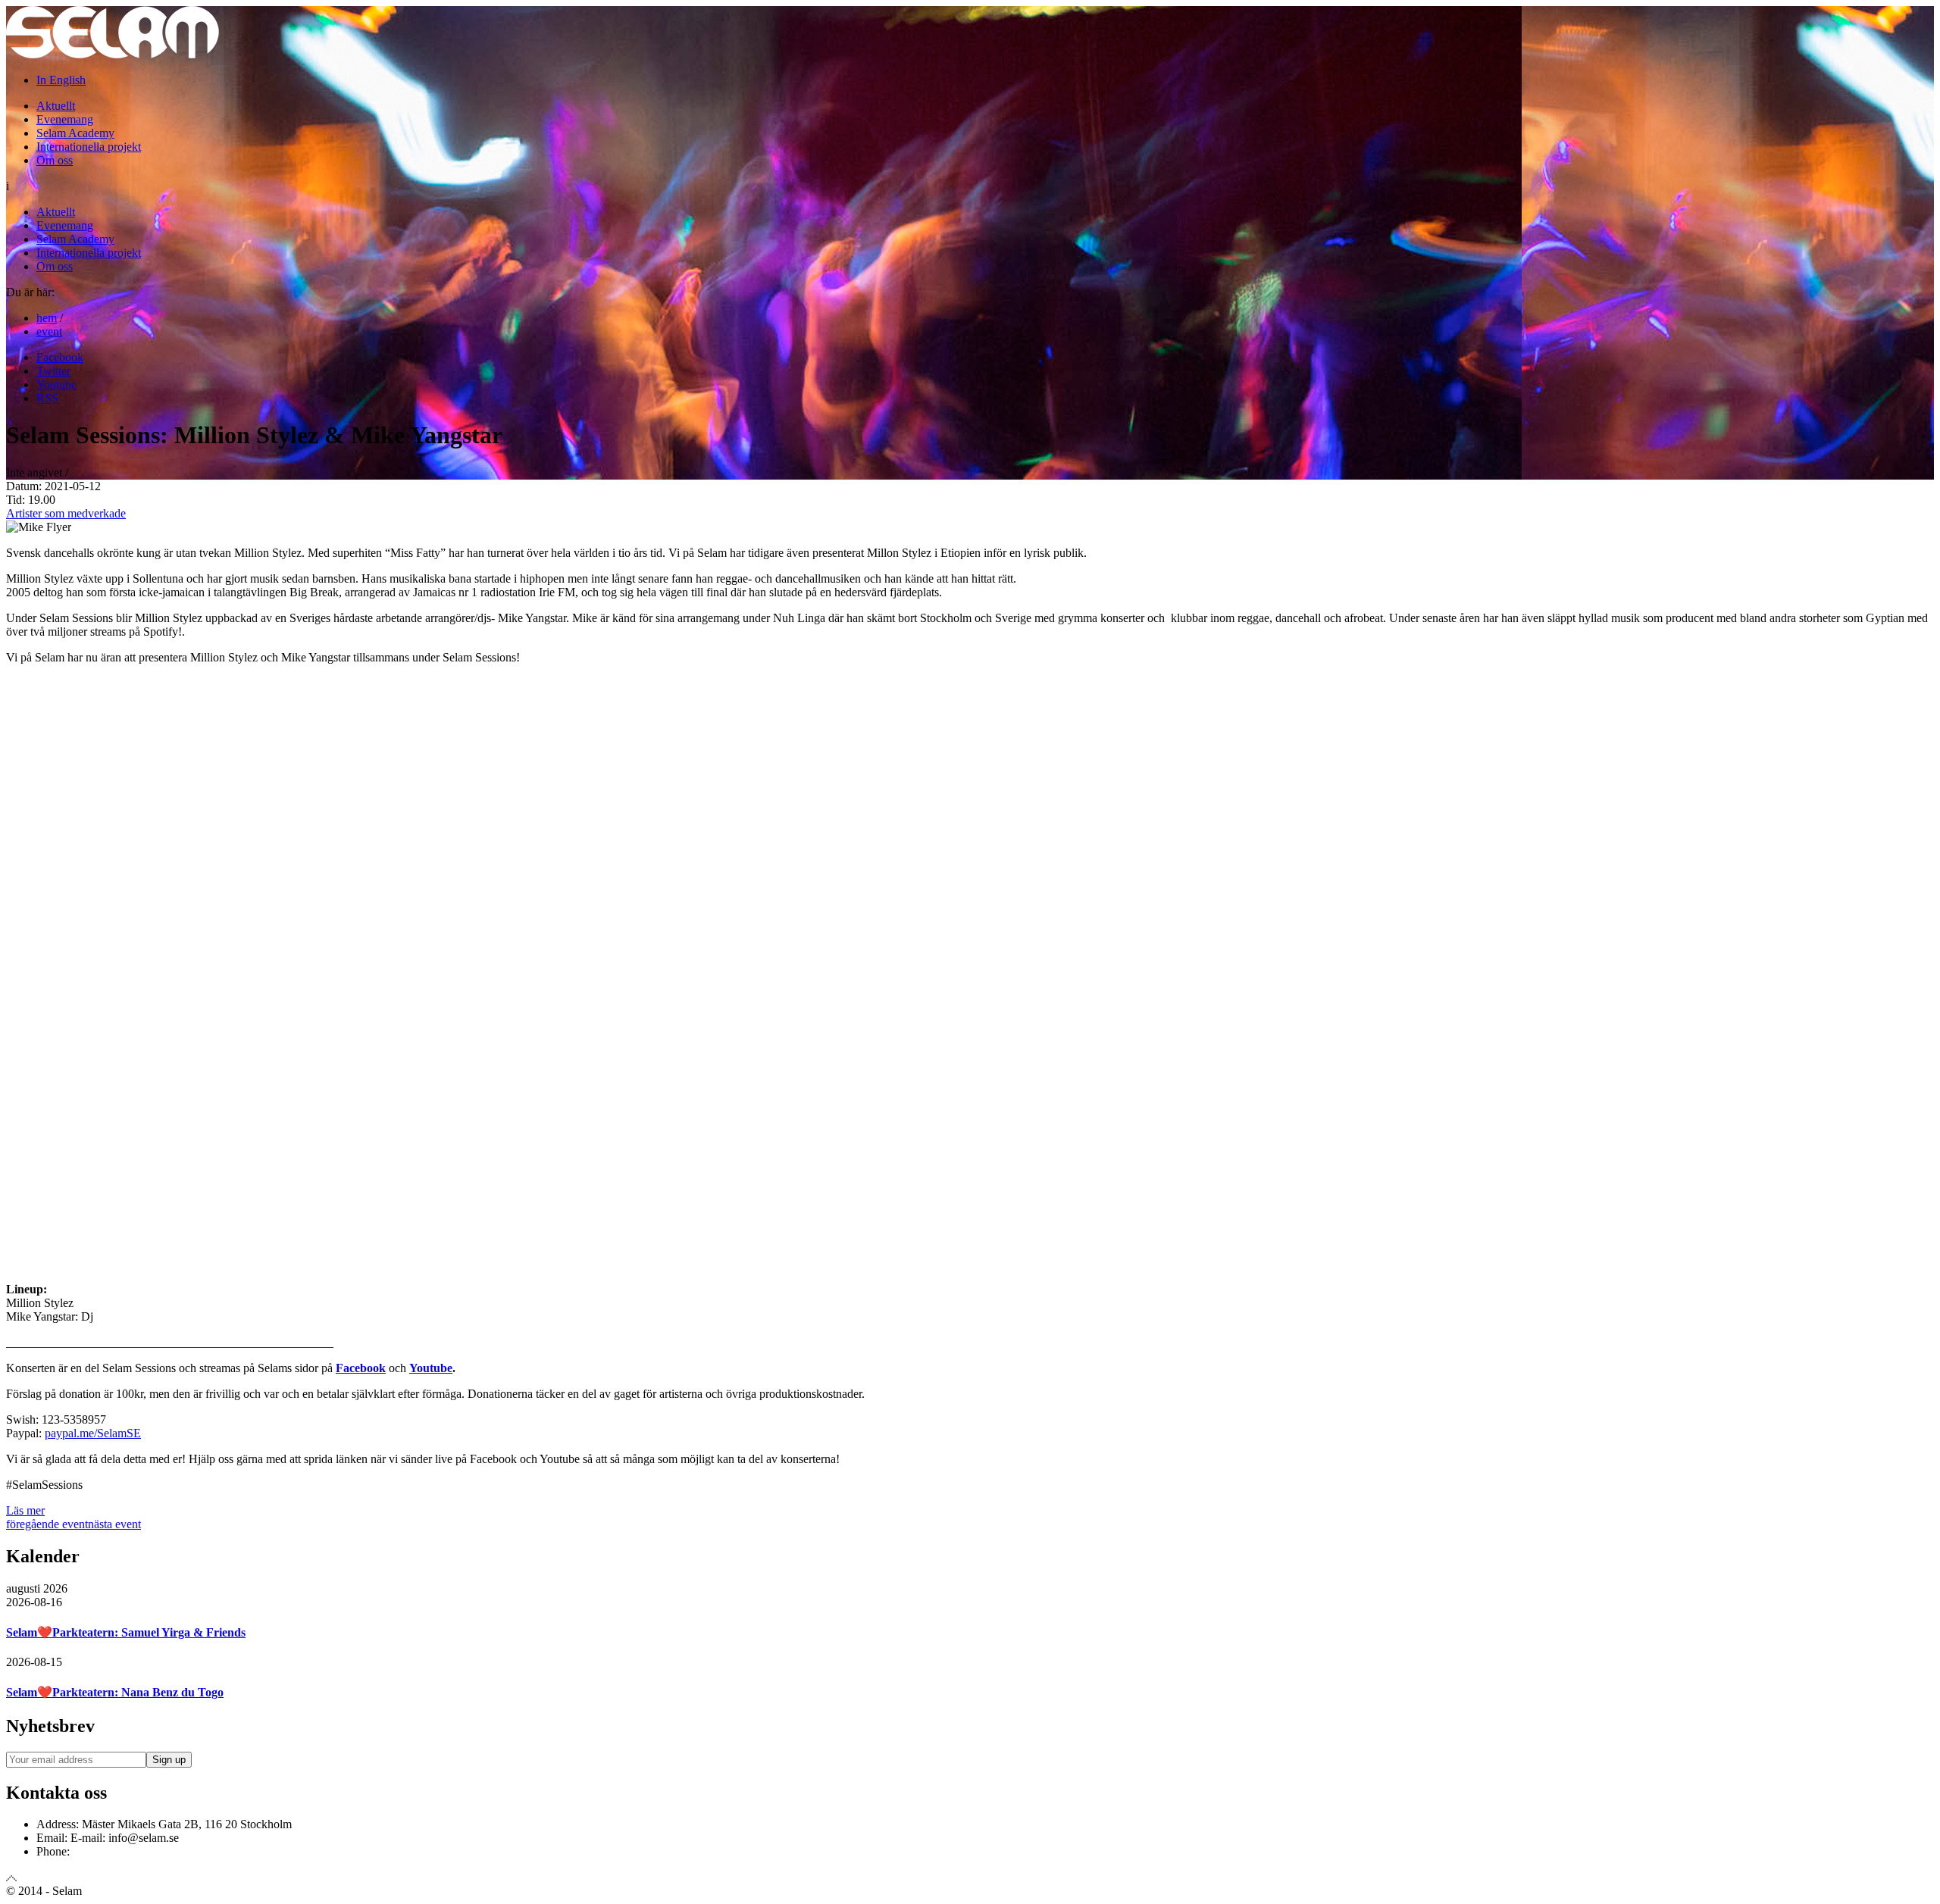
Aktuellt (56, 106)
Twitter (53, 371)
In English (61, 80)
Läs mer (25, 1510)
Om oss (55, 160)
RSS (47, 398)
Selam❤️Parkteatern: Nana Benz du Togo (115, 1692)
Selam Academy (75, 133)
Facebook (60, 357)
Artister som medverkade (66, 513)
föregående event (47, 1524)
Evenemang (65, 119)
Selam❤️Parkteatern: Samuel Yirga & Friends (126, 1632)
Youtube (56, 385)
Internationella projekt (89, 147)
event (49, 331)
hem (47, 318)
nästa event (114, 1524)
